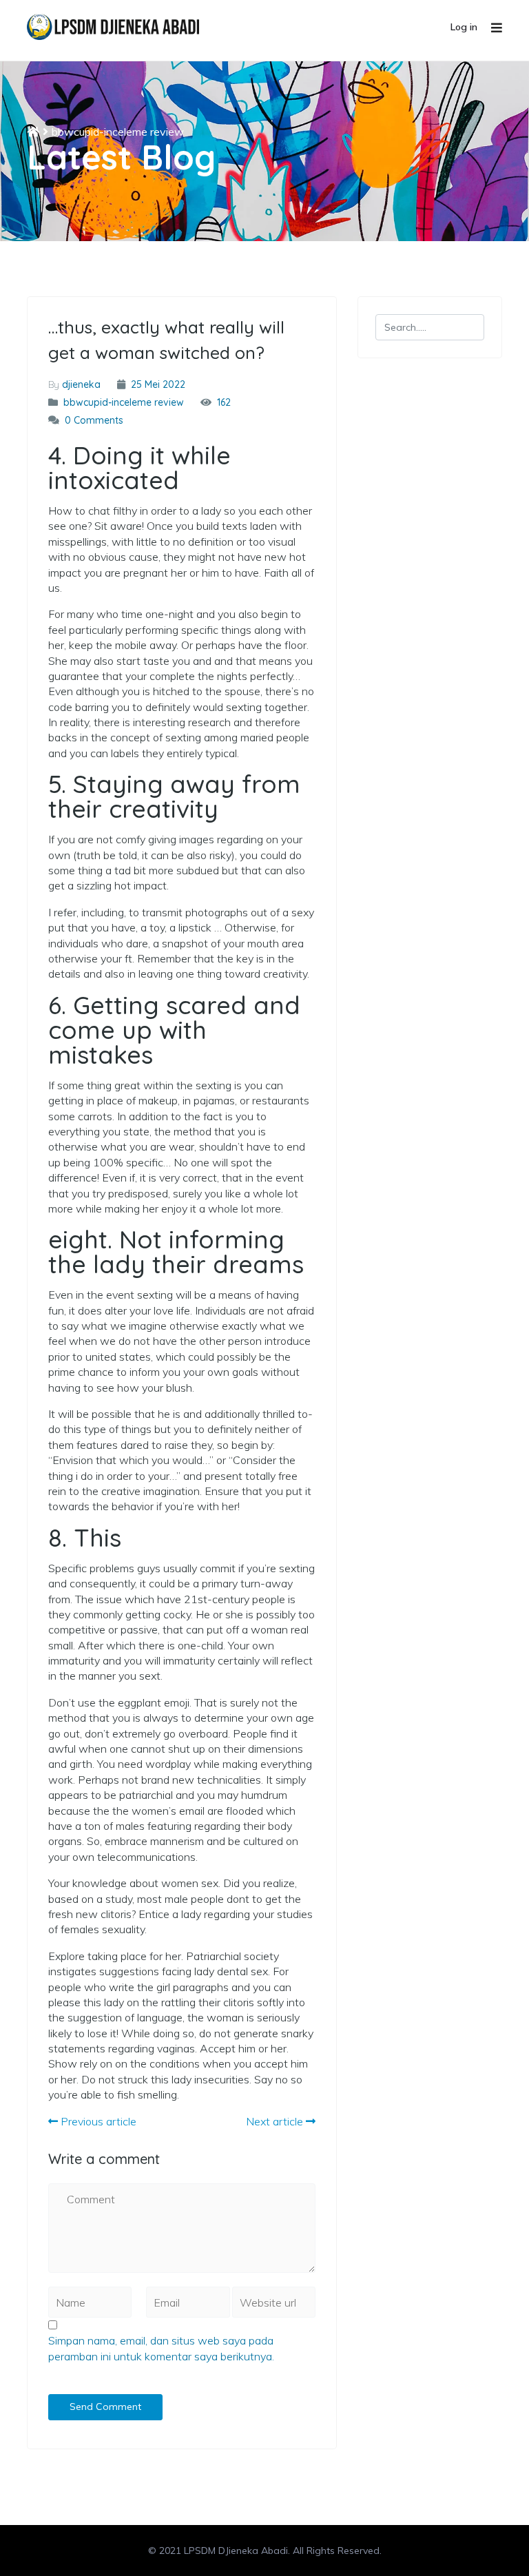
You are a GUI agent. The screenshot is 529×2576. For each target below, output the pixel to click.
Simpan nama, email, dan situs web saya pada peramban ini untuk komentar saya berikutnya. (161, 2348)
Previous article (97, 2121)
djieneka (81, 384)
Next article (276, 2121)
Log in (464, 27)
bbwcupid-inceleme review (118, 132)
